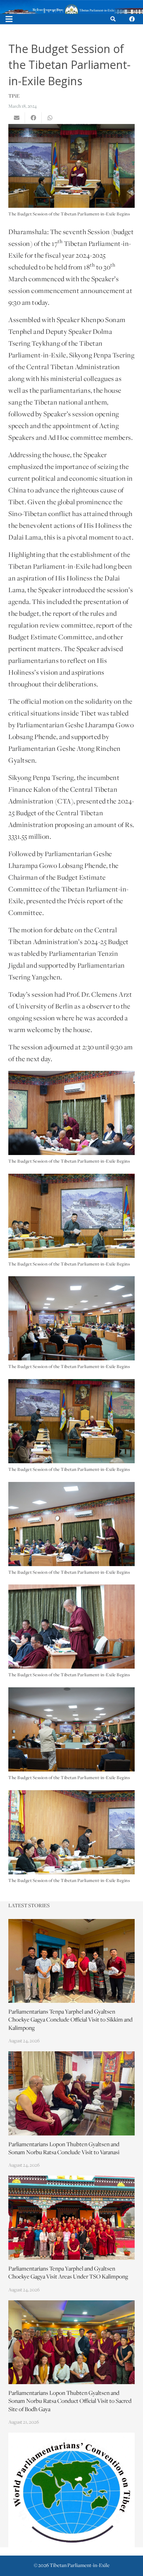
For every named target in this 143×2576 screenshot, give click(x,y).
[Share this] (33, 118)
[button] (113, 19)
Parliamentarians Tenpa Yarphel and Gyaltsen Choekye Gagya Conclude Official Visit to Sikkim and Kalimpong (70, 2020)
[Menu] (9, 19)
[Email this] (17, 118)
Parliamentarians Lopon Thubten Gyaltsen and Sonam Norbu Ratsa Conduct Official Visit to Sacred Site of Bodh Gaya (70, 2401)
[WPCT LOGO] (71, 2490)
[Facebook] (132, 19)
